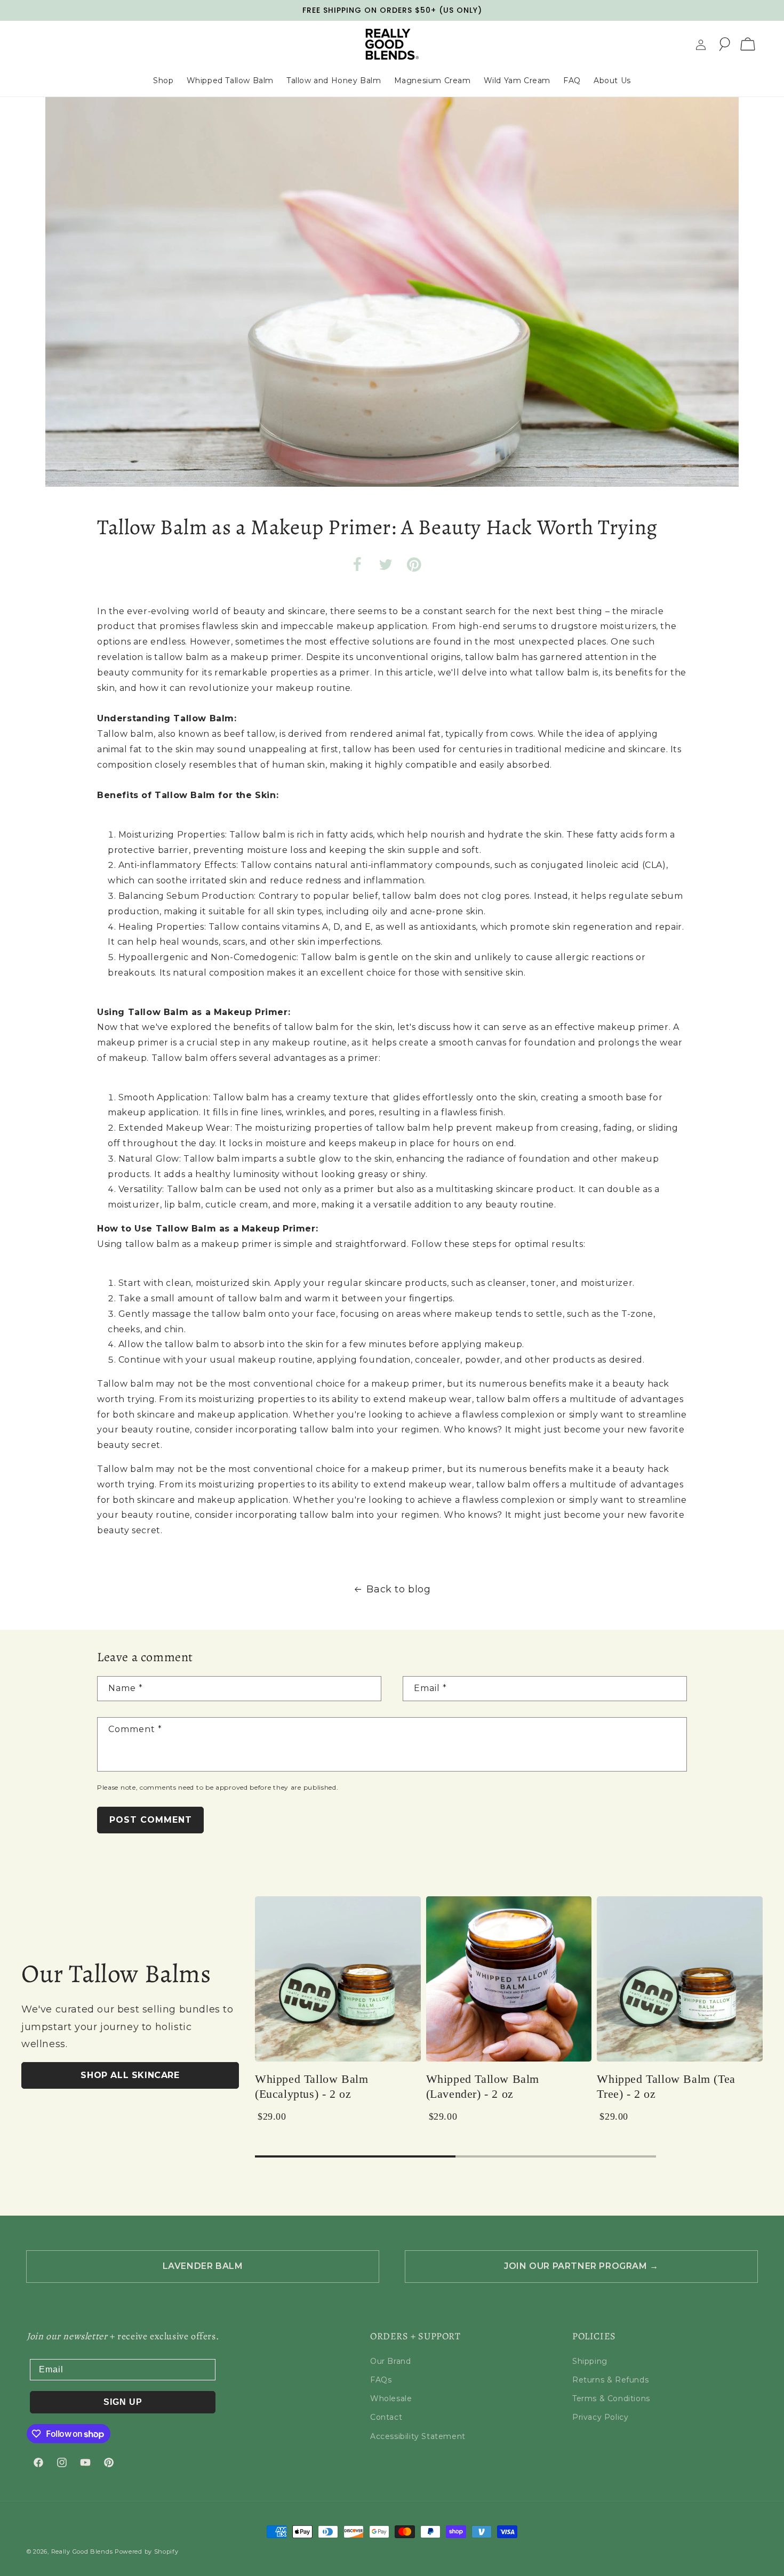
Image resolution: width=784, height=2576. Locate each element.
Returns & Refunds (610, 2380)
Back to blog (398, 1589)
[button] (724, 44)
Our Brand (390, 2361)
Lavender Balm (203, 2266)
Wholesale (391, 2398)
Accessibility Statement (418, 2436)
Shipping (590, 2361)
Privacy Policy (600, 2417)
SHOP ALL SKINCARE (130, 2075)
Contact (386, 2417)
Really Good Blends (82, 2551)
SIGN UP (123, 2402)
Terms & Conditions (611, 2398)
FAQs (381, 2380)
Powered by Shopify (147, 2551)
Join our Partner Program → (581, 2266)
